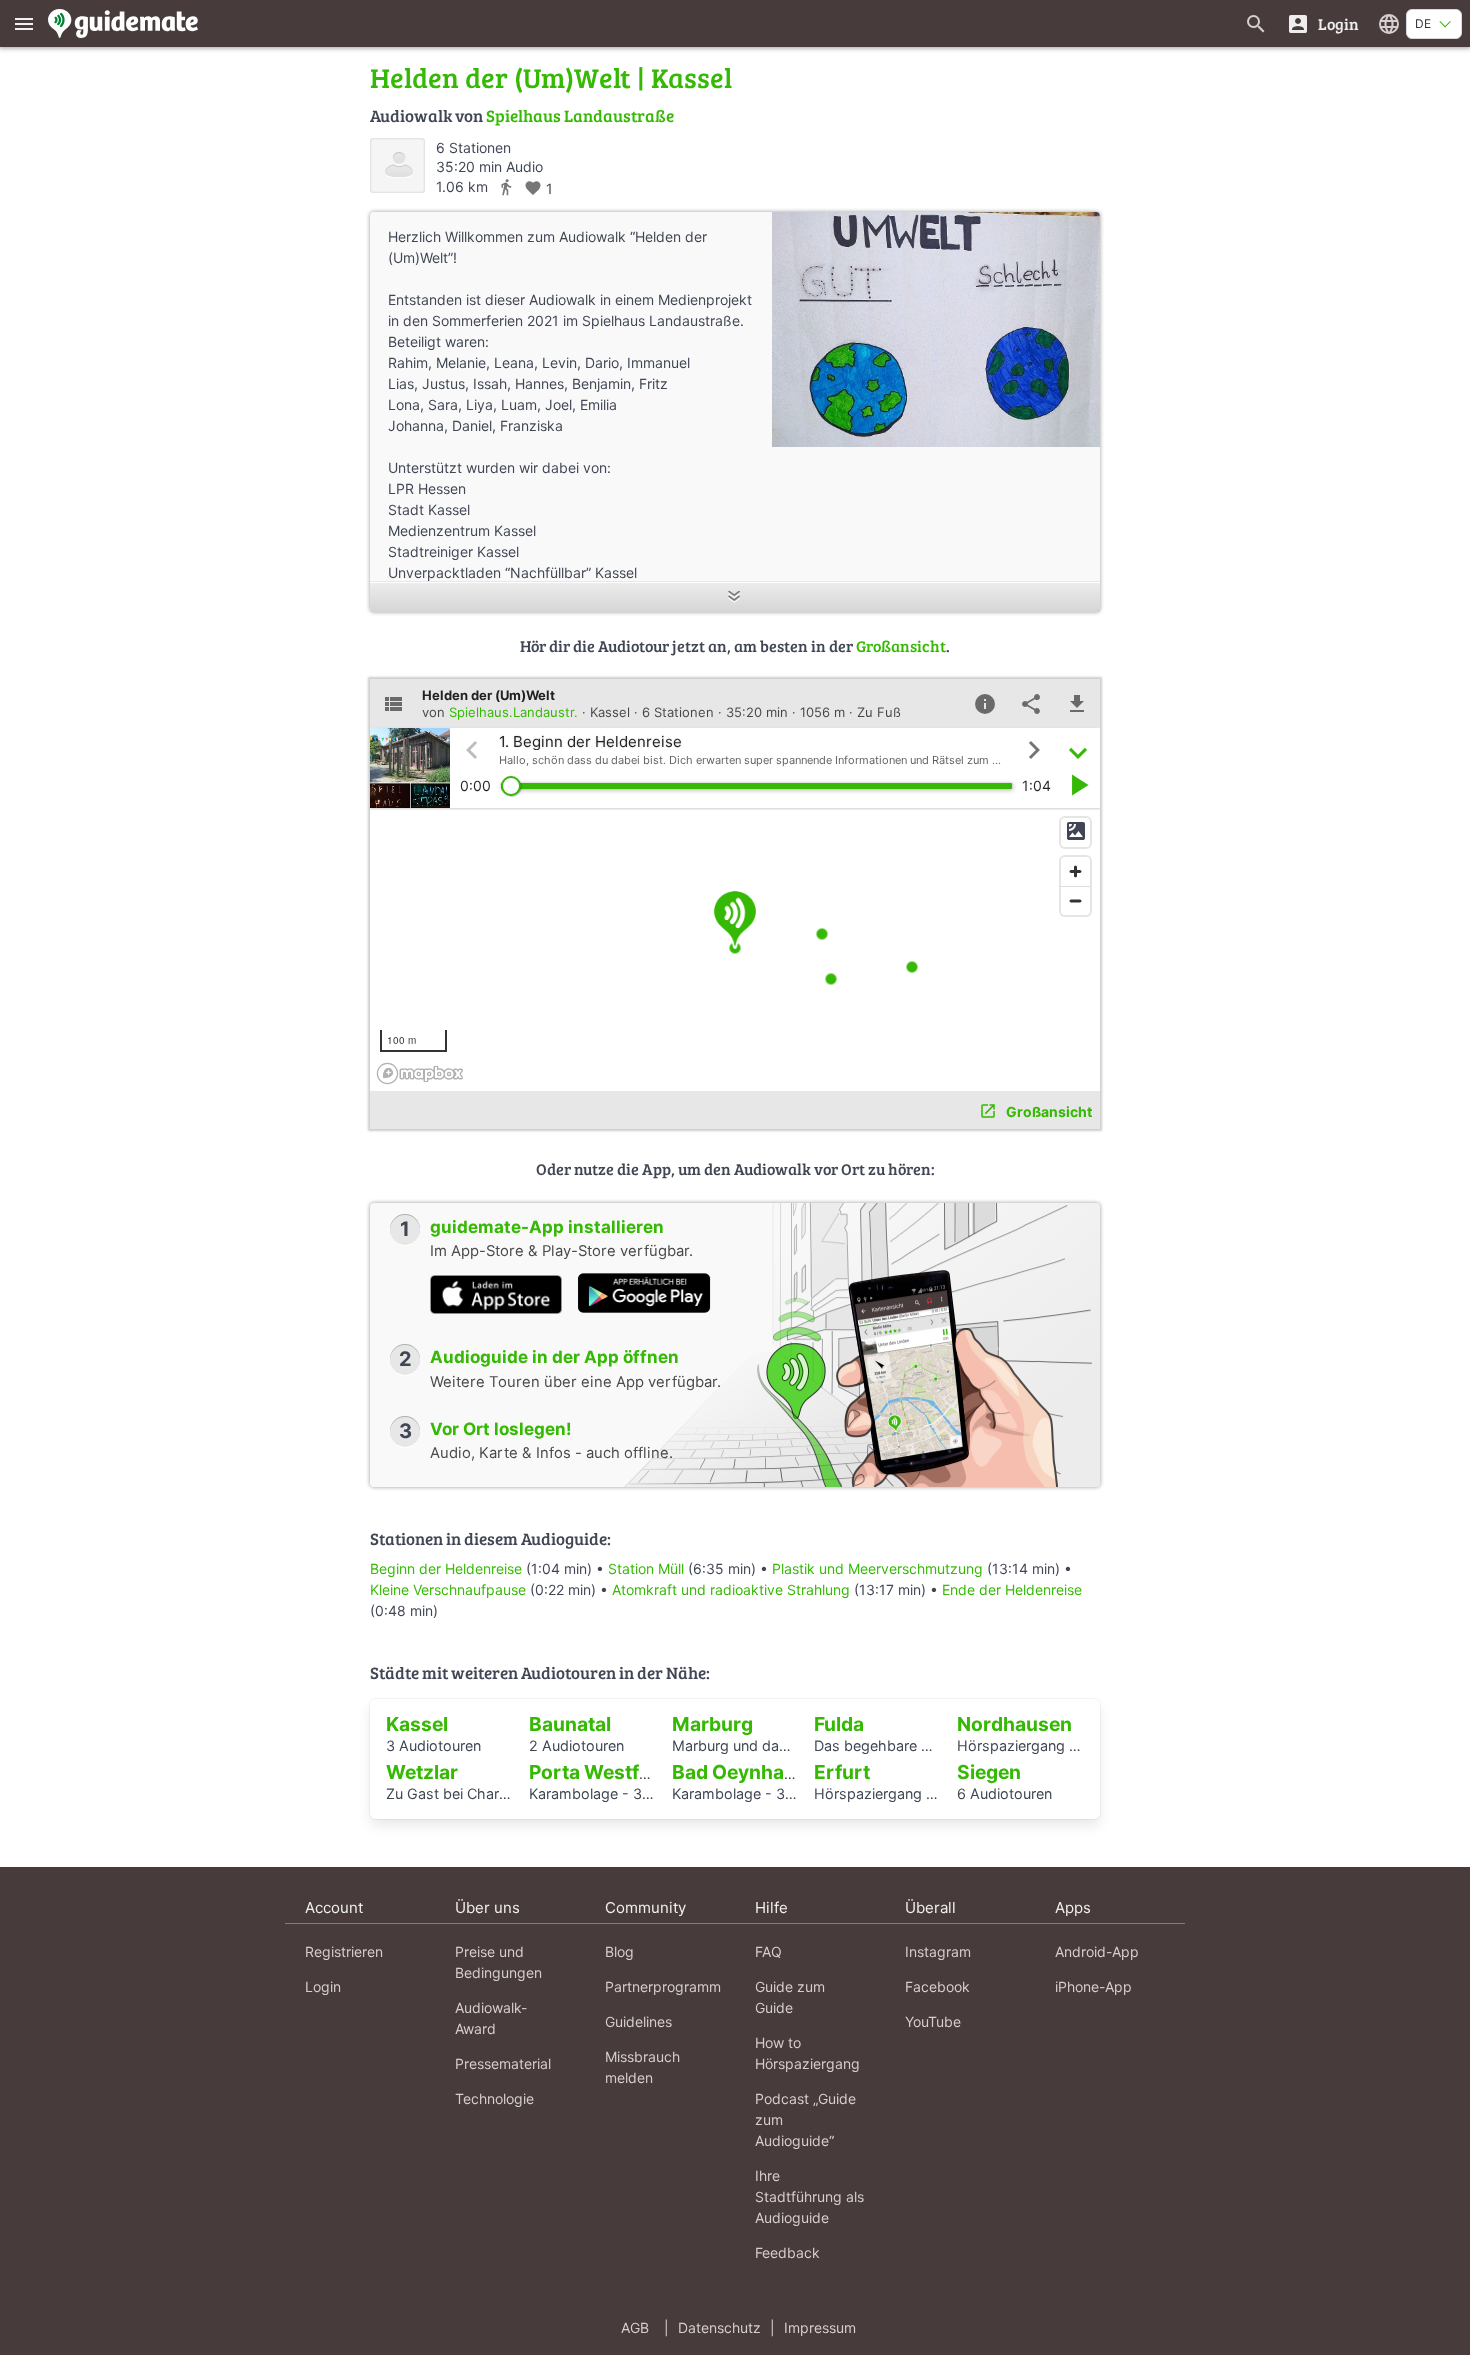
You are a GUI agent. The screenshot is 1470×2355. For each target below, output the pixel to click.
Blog (619, 1951)
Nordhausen (1014, 1724)
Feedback (787, 2252)
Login (323, 1986)
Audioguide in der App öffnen (554, 1357)
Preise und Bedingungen (498, 1962)
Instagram (938, 1951)
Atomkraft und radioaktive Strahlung (731, 1589)
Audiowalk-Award (491, 2018)
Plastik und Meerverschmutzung (877, 1568)
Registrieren (344, 1951)
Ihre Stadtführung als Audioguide (809, 2196)
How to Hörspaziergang (807, 2053)
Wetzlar (422, 1772)
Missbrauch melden (642, 2067)
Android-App (1097, 1951)
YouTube (933, 2021)
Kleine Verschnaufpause (448, 1589)
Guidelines (638, 2021)
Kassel (417, 1724)
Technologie (494, 2098)
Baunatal (570, 1724)
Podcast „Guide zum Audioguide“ (805, 2119)
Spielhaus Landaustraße (580, 115)
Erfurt (842, 1772)
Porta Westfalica (605, 1772)
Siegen (989, 1772)
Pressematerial (503, 2063)
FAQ (768, 1951)
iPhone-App (1093, 1986)
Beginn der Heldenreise (446, 1568)
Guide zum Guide (790, 1997)
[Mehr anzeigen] (735, 597)
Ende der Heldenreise (1012, 1589)
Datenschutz (719, 2327)
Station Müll (646, 1568)
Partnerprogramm (663, 1986)
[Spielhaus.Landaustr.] (397, 165)
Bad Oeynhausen (751, 1772)
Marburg (712, 1724)
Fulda (839, 1724)
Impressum (820, 2327)
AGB (635, 2327)
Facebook (937, 1986)
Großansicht (901, 645)
